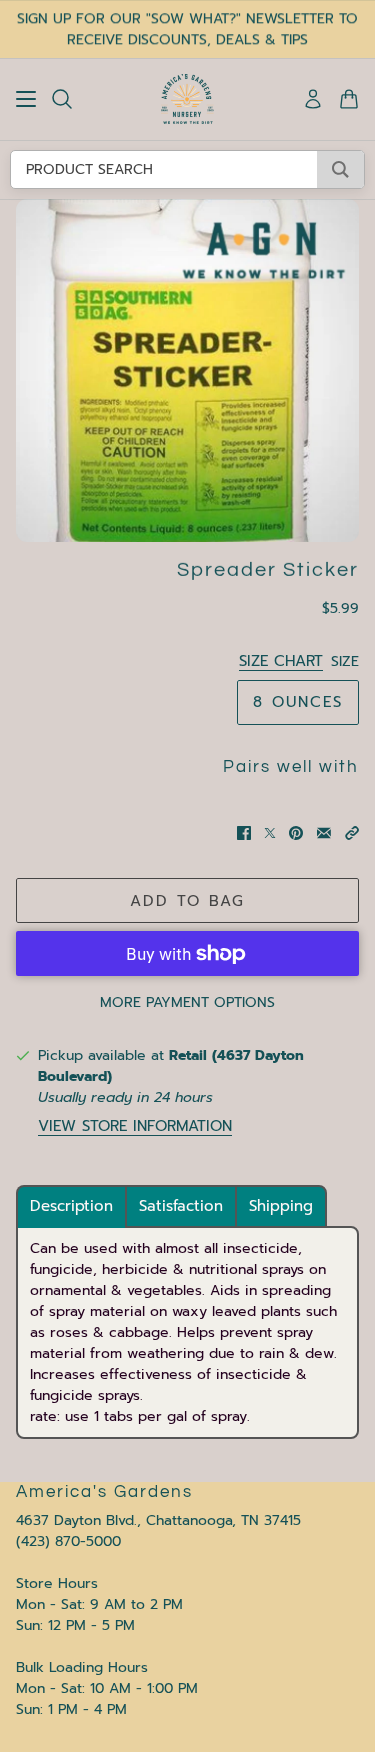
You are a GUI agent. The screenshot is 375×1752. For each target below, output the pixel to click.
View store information (135, 1126)
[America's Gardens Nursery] (187, 99)
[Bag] (349, 99)
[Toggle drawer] (26, 99)
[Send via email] (324, 833)
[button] (352, 833)
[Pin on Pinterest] (296, 833)
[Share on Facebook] (244, 833)
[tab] (71, 1206)
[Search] (62, 99)
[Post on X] (270, 833)
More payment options (187, 1002)
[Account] (313, 99)
